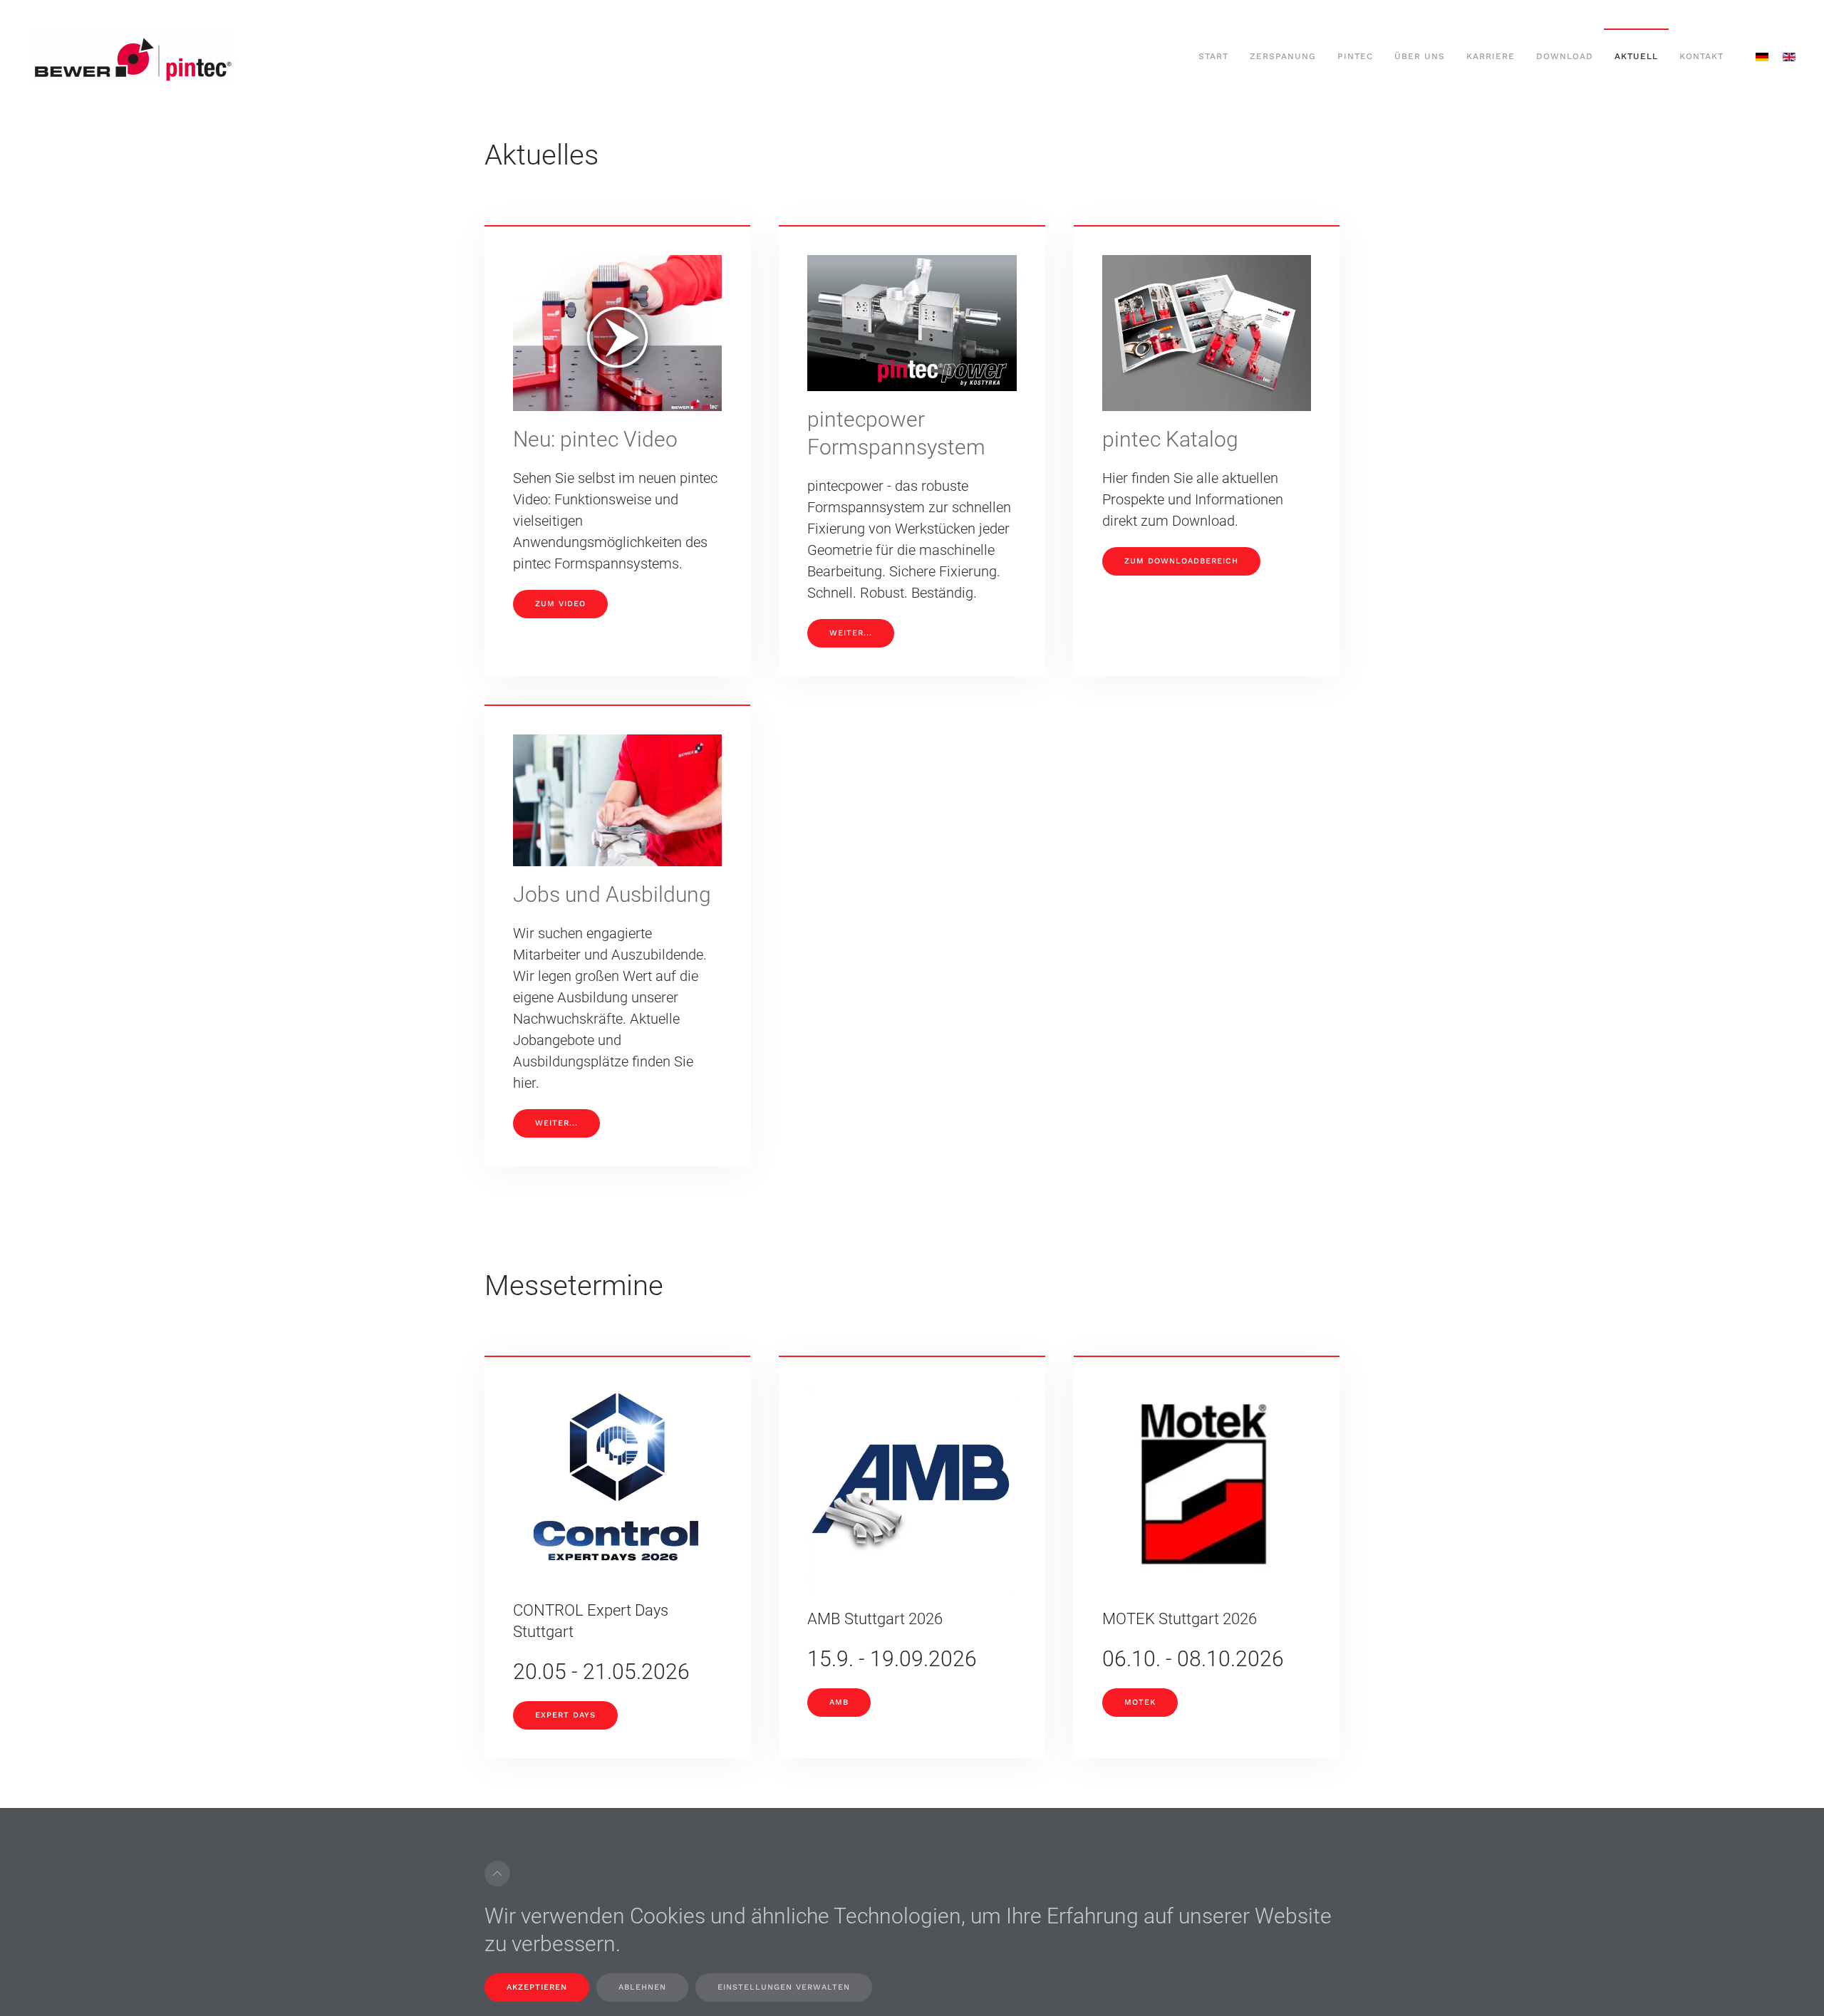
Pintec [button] (1355, 56)
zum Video (560, 604)
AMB (839, 1702)
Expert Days (565, 1715)
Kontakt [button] (1701, 56)
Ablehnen (642, 1987)
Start (1213, 56)
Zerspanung (1283, 56)
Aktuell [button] (1636, 56)
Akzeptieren (537, 1987)
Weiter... (851, 633)
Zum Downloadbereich (1181, 561)
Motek (1140, 1702)
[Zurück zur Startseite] (132, 57)
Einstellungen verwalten (784, 1987)
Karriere (1491, 56)
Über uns (1420, 56)
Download (1565, 56)
